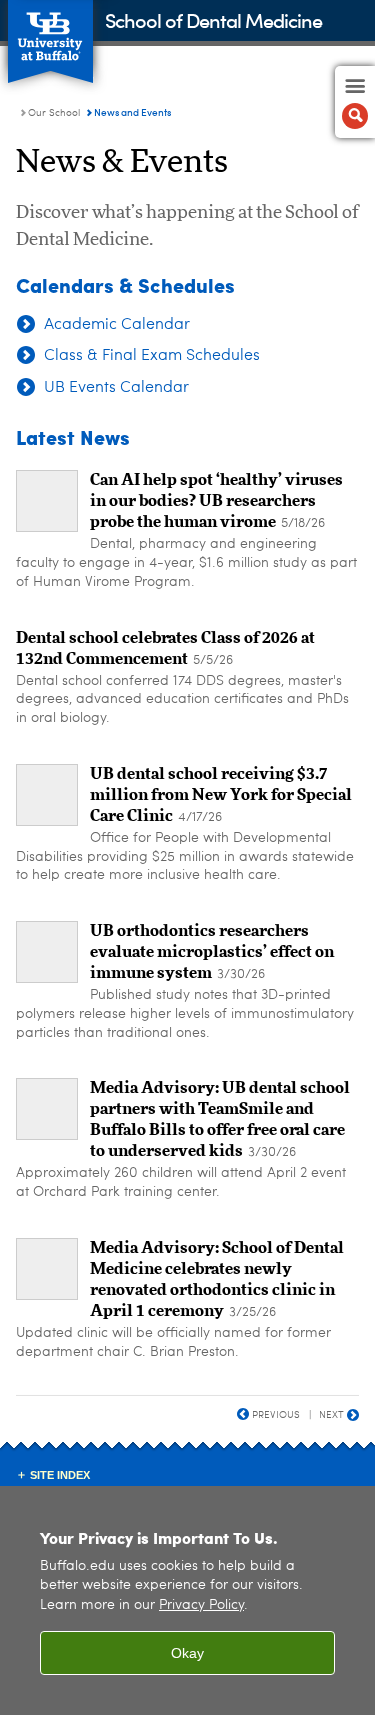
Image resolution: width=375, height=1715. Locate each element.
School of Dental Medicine (213, 19)
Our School (54, 113)
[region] (187, 1600)
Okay (187, 1653)
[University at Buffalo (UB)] (50, 30)
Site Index (60, 1475)
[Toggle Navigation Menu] (355, 102)
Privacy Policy (201, 1605)
